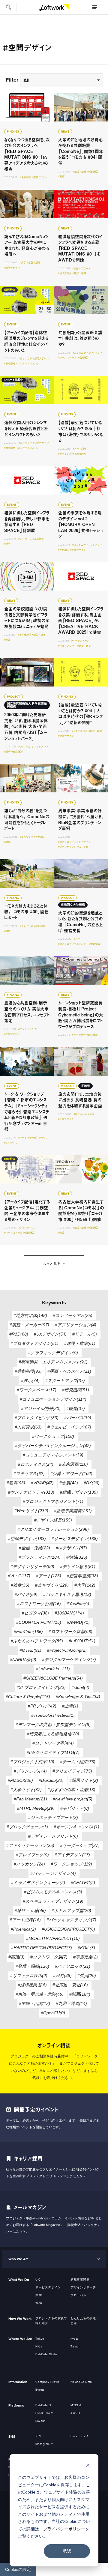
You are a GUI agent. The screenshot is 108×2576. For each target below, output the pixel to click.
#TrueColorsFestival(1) (53, 1715)
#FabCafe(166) (28, 1632)
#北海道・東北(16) (70, 1985)
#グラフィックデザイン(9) (53, 1353)
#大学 (23, 263)
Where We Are (20, 2339)
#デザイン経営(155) (53, 1520)
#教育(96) (16, 1483)
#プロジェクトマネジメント (33, 747)
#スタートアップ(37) (65, 1381)
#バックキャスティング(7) (71, 1920)
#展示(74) (30, 1381)
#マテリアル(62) (29, 1473)
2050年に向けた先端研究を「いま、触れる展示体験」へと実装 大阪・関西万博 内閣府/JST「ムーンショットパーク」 (27, 711)
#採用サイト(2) (84, 1780)
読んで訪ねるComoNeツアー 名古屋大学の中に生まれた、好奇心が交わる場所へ (27, 238)
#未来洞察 (25, 177)
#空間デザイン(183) (27, 1539)
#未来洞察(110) (73, 1464)
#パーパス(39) (78, 1418)
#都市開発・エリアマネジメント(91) (53, 1362)
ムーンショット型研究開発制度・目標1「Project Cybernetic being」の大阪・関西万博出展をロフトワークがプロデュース (81, 1002)
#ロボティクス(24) (36, 1464)
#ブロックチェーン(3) (27, 1827)
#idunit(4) (80, 1687)
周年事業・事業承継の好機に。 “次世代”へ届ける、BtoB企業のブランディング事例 (81, 812)
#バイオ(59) (26, 1594)
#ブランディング (67, 847)
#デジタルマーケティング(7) (69, 1659)
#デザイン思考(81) (78, 1566)
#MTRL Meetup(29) (36, 1808)
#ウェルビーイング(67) (69, 1427)
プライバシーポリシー (64, 2529)
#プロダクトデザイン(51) (34, 1343)
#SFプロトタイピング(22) (41, 1687)
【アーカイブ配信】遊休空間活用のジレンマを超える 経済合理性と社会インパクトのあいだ (27, 331)
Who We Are (19, 2259)
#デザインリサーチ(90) (32, 1566)
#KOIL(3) (86, 1948)
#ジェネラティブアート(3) (53, 1818)
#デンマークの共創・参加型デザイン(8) (53, 1725)
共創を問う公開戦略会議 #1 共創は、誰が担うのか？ (81, 331)
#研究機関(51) (76, 1390)
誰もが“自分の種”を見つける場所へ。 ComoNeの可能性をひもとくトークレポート (27, 812)
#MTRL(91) (30, 1650)
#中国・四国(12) (34, 2003)
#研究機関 (17, 752)
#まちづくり (25, 359)
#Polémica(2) (23, 1929)
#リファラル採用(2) (29, 1976)
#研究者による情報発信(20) (53, 1734)
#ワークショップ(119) (71, 1864)
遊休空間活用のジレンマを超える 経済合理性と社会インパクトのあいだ (27, 421)
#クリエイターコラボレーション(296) (53, 1529)
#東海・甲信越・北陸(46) (40, 1994)
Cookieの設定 (18, 2569)
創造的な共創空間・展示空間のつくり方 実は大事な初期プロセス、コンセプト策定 (27, 1002)
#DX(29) (92, 1483)
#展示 (7, 544)
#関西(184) (80, 1994)
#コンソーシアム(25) (73, 1315)
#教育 (61, 177)
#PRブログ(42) (42, 1706)
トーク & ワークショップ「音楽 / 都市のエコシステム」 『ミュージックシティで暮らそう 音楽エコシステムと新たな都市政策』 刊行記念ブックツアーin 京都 (27, 1101)
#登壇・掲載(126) (32, 1966)
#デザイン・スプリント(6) (53, 1836)
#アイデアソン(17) (72, 1855)
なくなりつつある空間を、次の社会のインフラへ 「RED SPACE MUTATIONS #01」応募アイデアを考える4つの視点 (27, 141)
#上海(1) (70, 1706)
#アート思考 (79, 449)
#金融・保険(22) (34, 1548)
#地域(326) (77, 1557)
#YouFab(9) (78, 1604)
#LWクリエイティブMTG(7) (53, 1752)
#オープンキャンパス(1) (76, 1827)
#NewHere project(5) (73, 1799)
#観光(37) (76, 1408)
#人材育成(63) (28, 1427)
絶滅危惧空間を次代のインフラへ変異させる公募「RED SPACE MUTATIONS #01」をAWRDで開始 (81, 238)
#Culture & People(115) (28, 1697)
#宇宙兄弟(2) (85, 1957)
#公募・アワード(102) (71, 1473)
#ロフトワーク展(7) (49, 1957)
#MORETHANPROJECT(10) (53, 1938)
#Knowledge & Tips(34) (78, 1697)
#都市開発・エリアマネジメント (22, 364)
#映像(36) (20, 1585)
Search (8, 7)
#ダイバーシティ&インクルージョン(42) (53, 1446)
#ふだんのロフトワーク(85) (37, 1641)
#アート (78, 939)
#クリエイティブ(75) (72, 1771)
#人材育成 (83, 847)
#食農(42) (69, 1483)
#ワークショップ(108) (53, 1436)
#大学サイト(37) (26, 1790)
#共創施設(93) (28, 1371)
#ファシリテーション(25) (30, 1845)
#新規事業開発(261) (73, 1511)
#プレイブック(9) (32, 1855)
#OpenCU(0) (53, 2013)
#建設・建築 (79, 172)
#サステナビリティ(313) (31, 1492)
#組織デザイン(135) (79, 1492)
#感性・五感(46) (30, 1910)
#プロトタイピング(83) (37, 1418)
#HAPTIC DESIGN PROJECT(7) (42, 1948)
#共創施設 (93, 172)
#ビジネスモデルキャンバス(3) (53, 1892)
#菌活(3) (16, 1957)
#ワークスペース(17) (37, 1390)
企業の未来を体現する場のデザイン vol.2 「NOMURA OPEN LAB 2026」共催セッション (81, 514)
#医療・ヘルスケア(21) (69, 1371)
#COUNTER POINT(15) (39, 1622)
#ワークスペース (67, 358)
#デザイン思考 (66, 454)
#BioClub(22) (51, 1780)
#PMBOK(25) (20, 1780)
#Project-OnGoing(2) (67, 1650)
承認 (67, 2551)
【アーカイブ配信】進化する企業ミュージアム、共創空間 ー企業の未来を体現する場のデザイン (27, 1200)
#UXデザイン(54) (50, 1334)
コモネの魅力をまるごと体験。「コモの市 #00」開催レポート (27, 908)
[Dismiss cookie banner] (88, 2466)
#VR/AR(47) (42, 1483)
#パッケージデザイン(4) (53, 1873)
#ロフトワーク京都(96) (70, 1632)
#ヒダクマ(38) (35, 1613)
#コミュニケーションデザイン (74, 842)
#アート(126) (49, 1576)
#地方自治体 (65, 273)
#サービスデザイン (38, 1138)
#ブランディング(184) (40, 1557)
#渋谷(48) (62, 1976)
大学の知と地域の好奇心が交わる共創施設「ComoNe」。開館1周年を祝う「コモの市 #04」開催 (81, 141)
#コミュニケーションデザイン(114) (53, 1399)
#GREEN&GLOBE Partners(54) (53, 1678)
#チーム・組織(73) (78, 1762)
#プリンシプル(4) (30, 1771)
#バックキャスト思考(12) (67, 1594)
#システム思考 (79, 731)
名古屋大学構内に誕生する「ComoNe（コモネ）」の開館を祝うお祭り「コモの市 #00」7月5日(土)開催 (81, 1200)
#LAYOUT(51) (82, 1641)
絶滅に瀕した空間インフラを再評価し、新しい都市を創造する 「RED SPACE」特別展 (27, 514)
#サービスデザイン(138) (75, 1539)
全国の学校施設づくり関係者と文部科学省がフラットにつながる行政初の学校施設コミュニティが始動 (27, 610)
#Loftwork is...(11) (53, 1669)
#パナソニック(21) (73, 1966)
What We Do (19, 2280)
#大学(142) (85, 1585)
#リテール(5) (85, 1334)
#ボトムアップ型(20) (71, 1910)
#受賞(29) (87, 1976)
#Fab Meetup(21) (30, 1799)
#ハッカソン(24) (29, 1864)
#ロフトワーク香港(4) (53, 1743)
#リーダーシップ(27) (80, 1845)
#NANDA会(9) (23, 1659)
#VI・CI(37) (19, 1576)
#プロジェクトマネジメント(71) (53, 1501)
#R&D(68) (19, 1334)
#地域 (7, 842)
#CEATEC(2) (83, 1883)
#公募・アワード (81, 269)
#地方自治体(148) (30, 1315)
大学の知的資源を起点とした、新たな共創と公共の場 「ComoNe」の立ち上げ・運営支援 (81, 908)
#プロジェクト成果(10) (32, 1762)
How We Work (20, 2319)
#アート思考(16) (25, 1920)
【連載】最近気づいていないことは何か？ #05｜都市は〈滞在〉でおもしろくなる (81, 421)
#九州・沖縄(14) (71, 2003)
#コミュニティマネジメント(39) (53, 1455)
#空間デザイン (40, 177)
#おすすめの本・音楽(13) (71, 1790)
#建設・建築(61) (80, 1343)
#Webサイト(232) (31, 1511)
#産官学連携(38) (82, 1576)
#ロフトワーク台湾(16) (39, 1604)
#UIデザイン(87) (71, 1548)
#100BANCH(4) (69, 1613)
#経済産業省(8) (32, 1985)
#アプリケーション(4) (76, 1325)
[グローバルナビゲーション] (94, 7)
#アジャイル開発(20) (41, 1408)
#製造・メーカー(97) (29, 1325)
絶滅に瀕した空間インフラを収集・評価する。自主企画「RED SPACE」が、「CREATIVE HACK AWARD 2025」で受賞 (81, 610)
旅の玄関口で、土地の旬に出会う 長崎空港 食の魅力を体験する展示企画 (81, 1101)
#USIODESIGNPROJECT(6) (68, 1929)
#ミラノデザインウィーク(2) (38, 1883)
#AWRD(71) (78, 1622)
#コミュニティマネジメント (88, 353)
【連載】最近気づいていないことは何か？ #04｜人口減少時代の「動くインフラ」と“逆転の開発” (81, 711)
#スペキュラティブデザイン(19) (53, 1901)
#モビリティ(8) (75, 1808)
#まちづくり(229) (52, 1585)
